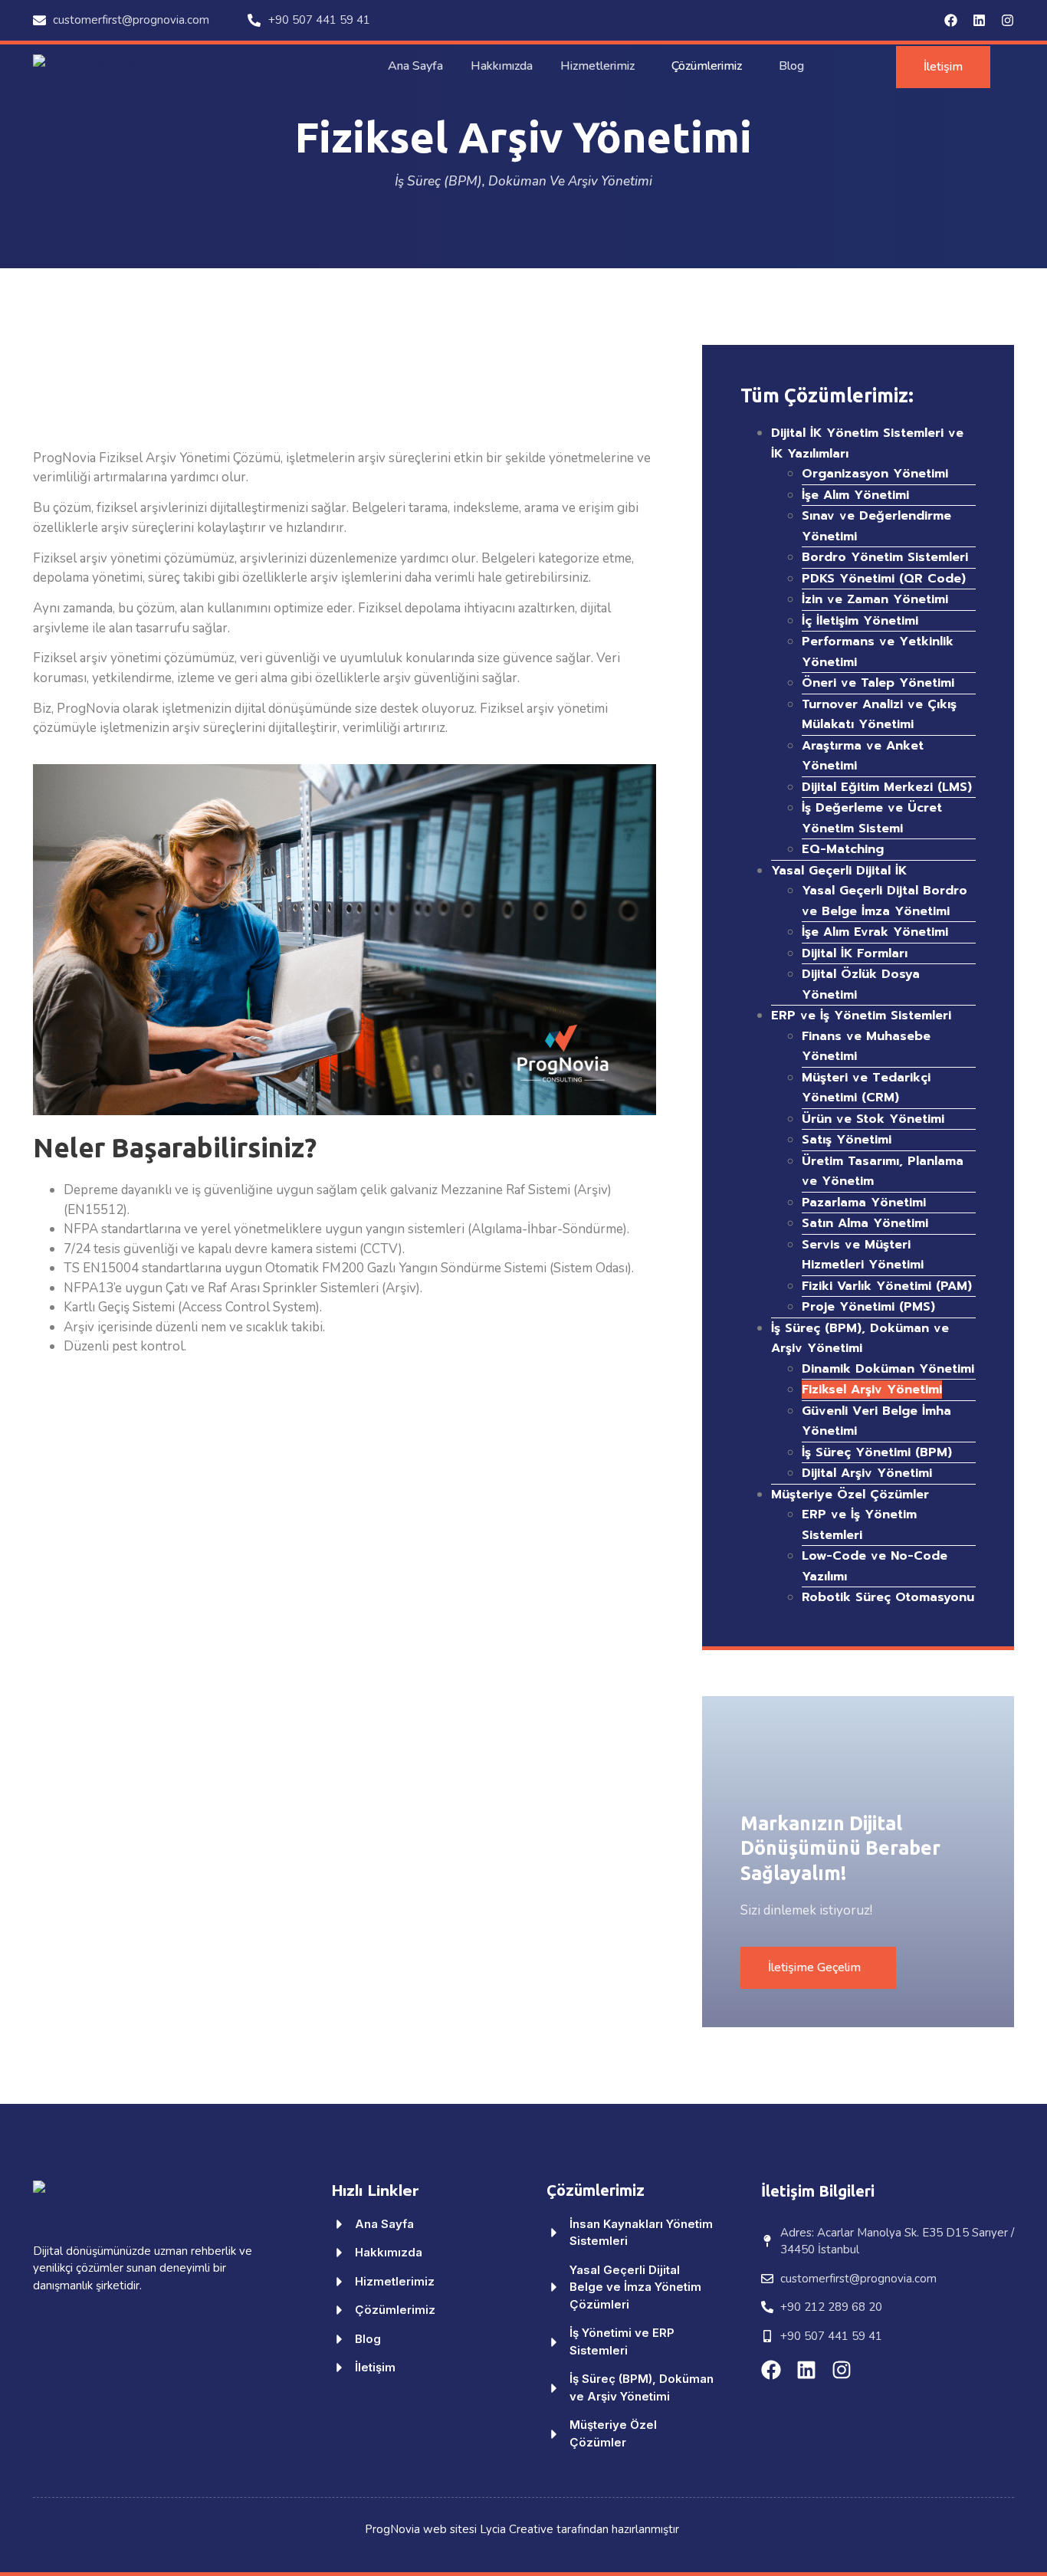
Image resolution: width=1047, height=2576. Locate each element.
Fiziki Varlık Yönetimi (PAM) (887, 1286)
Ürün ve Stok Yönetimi (873, 1119)
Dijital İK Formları (855, 953)
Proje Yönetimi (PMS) (868, 1307)
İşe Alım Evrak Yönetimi (875, 932)
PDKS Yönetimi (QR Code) (884, 579)
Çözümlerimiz (707, 66)
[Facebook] (951, 20)
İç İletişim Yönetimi (860, 621)
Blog (791, 66)
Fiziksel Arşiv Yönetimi (872, 1390)
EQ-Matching (843, 849)
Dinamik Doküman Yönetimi (888, 1369)
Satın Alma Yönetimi (865, 1223)
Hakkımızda (502, 66)
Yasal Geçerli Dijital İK (839, 871)
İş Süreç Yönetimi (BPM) (877, 1452)
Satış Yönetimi (847, 1140)
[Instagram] (1008, 20)
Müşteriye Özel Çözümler (850, 1495)
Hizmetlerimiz (597, 66)
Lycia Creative (517, 2529)
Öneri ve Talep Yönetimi (878, 683)
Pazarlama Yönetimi (864, 1203)
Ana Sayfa (415, 66)
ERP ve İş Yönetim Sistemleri (861, 1016)
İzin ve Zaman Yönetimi (875, 599)
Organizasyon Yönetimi (875, 474)
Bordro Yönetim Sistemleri (885, 557)
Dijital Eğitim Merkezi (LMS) (887, 787)
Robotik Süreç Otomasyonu (888, 1597)
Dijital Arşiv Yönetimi (867, 1473)
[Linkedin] (979, 20)
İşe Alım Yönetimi (855, 495)
